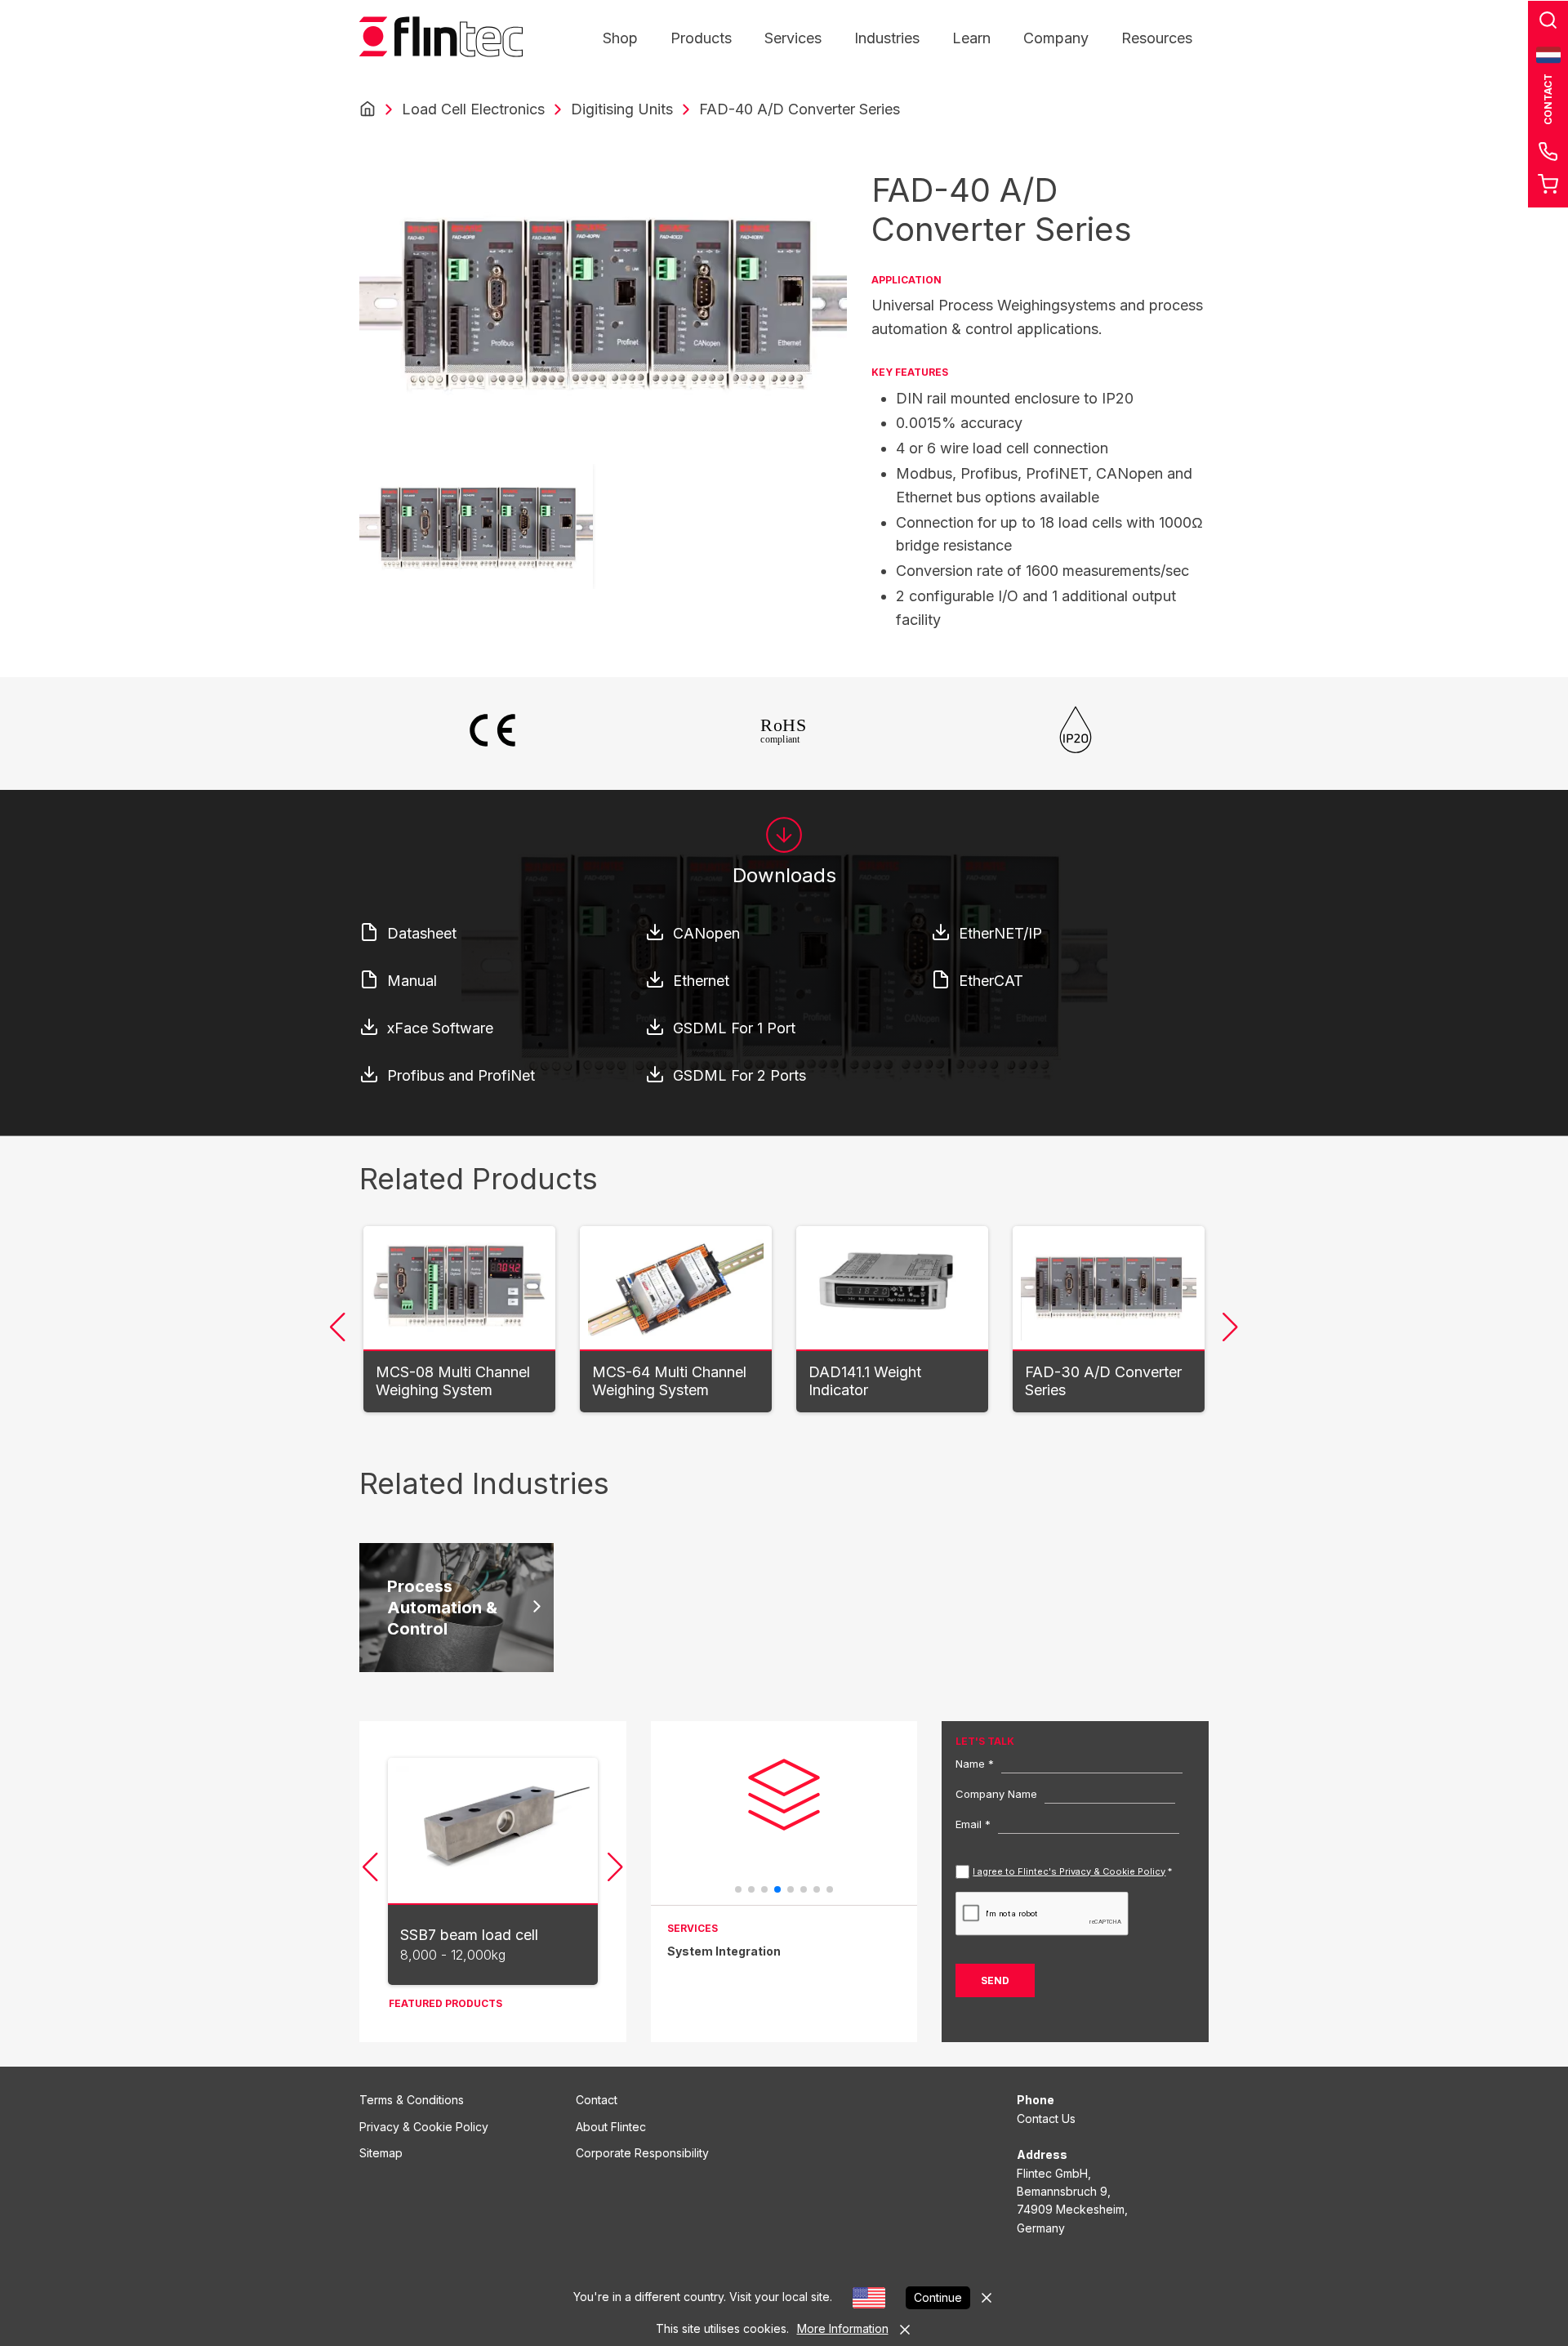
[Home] (367, 109)
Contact (597, 2100)
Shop (620, 38)
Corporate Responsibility (642, 2153)
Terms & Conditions (412, 2100)
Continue (938, 2297)
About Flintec (611, 2127)
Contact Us (1046, 2119)
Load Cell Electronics (473, 109)
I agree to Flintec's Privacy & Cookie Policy (1069, 1871)
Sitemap (381, 2153)
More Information (843, 2328)
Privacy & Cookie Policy (424, 2127)
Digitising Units (622, 109)
